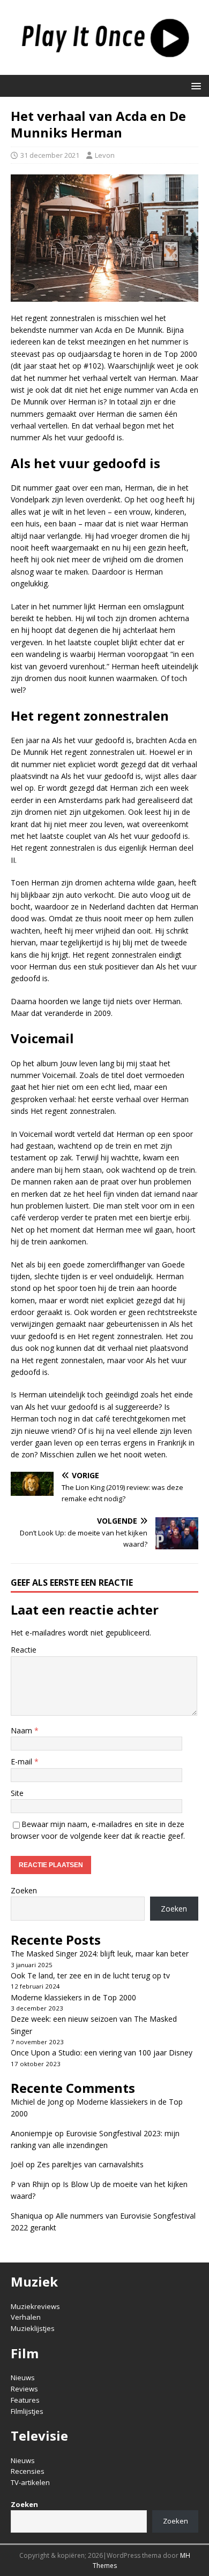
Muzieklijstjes (33, 2328)
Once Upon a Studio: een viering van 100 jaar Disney (102, 2053)
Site (17, 1793)
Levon (105, 155)
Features (25, 2400)
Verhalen (26, 2317)
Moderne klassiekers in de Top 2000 (73, 1997)
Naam (23, 1730)
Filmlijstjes (27, 2411)
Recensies (28, 2471)
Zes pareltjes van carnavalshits (90, 2164)
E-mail (23, 1761)
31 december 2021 (50, 155)
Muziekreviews (35, 2306)
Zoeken (24, 1890)
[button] (194, 85)
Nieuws (23, 2378)
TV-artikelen (30, 2482)
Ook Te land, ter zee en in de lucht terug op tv (90, 1975)
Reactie (24, 1650)
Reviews (24, 2389)
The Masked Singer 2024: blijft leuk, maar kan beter (100, 1954)
